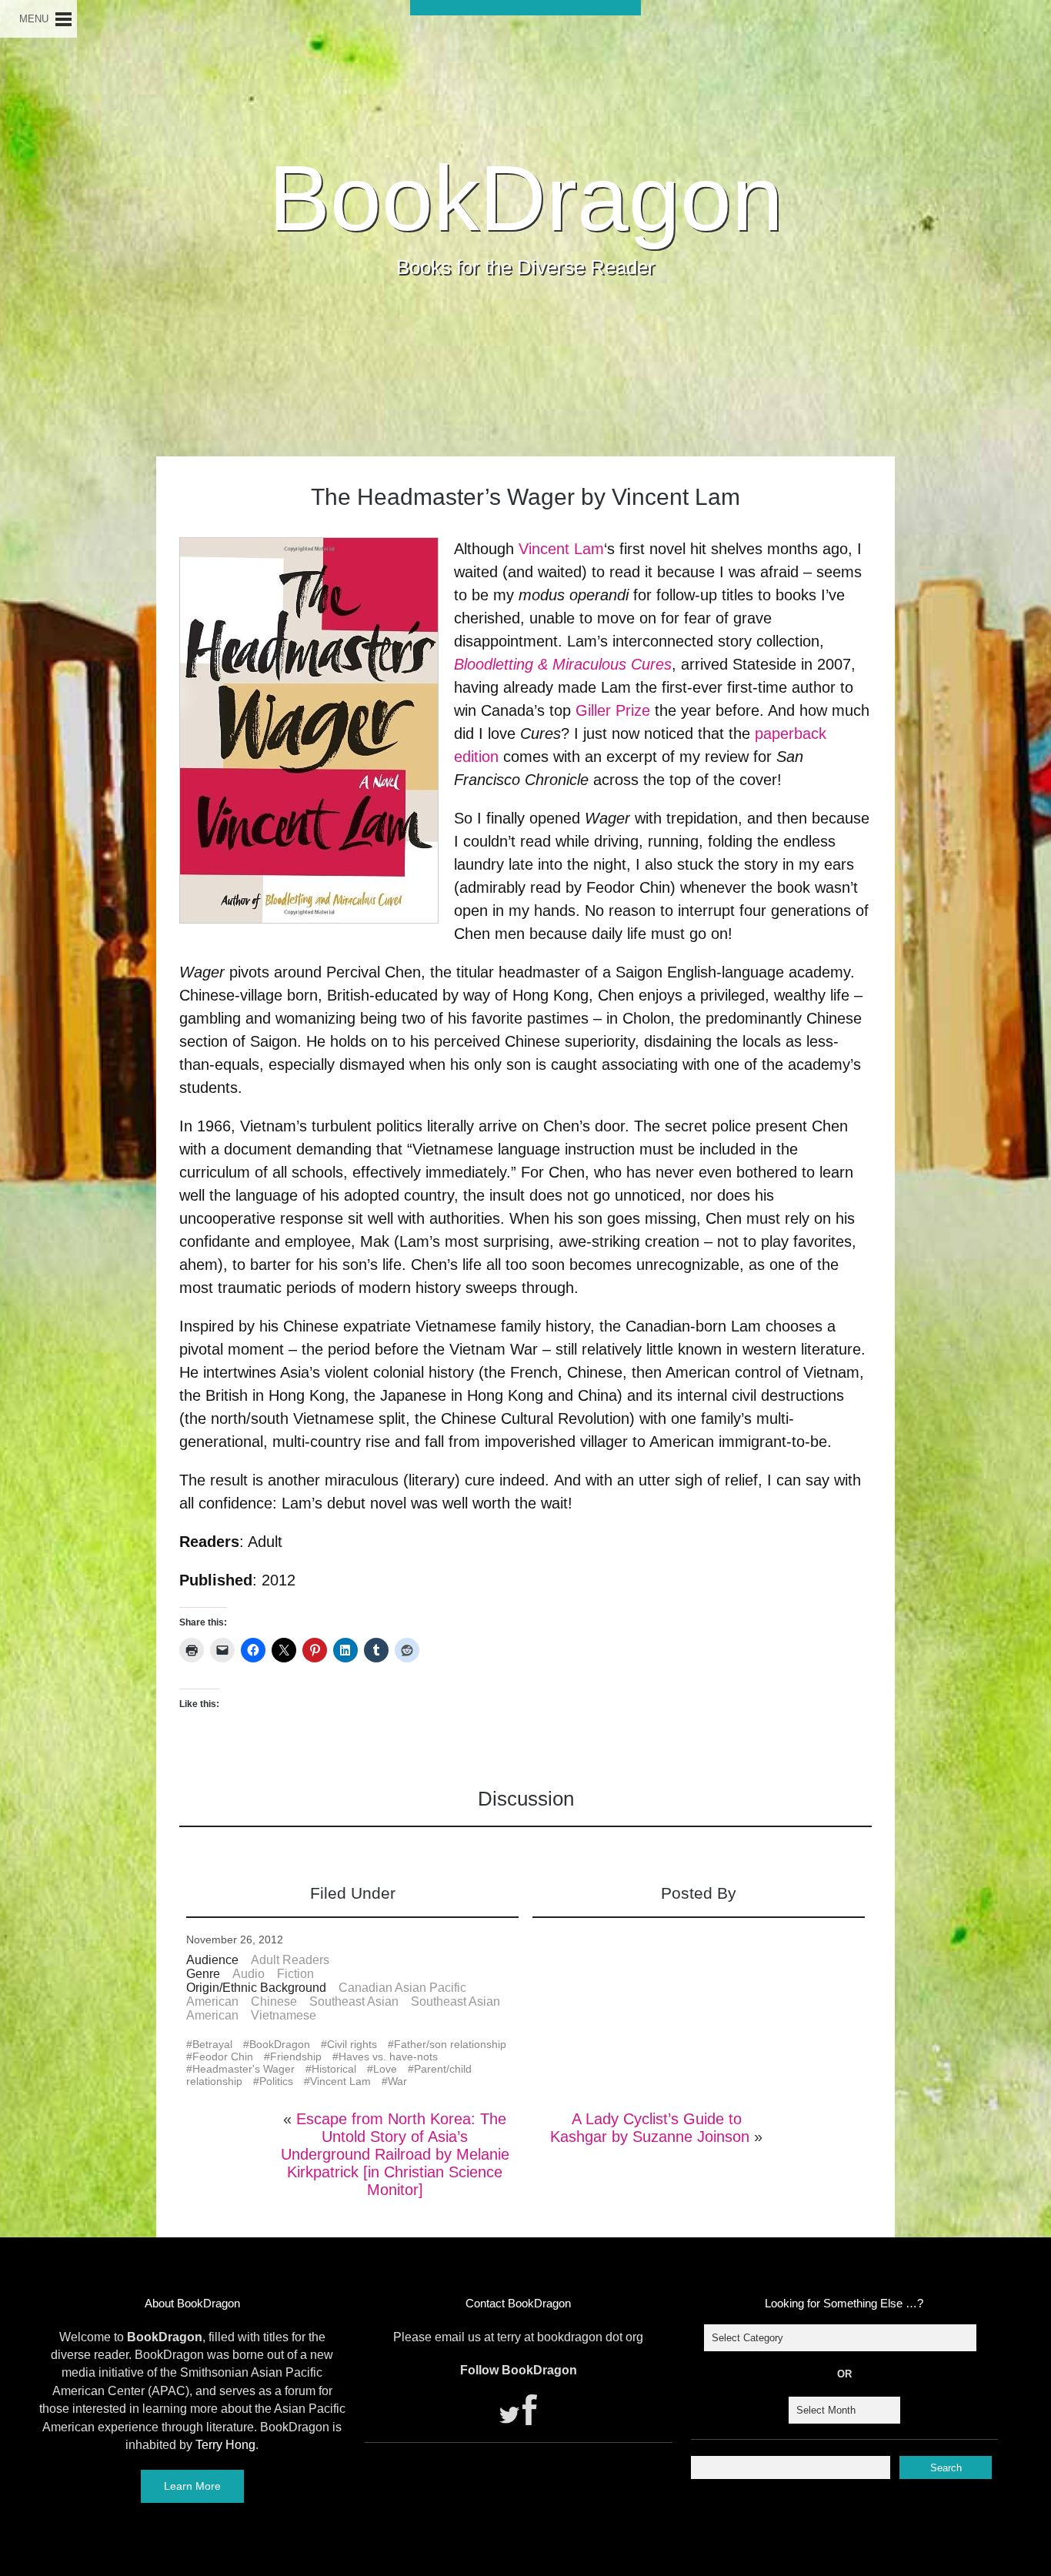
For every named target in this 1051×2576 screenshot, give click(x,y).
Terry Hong (225, 2445)
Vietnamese (284, 2015)
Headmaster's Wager (244, 2069)
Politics (276, 2081)
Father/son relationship (450, 2044)
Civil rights (352, 2044)
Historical (334, 2069)
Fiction (295, 1974)
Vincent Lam (561, 549)
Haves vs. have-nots (388, 2056)
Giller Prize (613, 710)
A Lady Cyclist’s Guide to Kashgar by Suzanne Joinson (650, 2128)
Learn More (192, 2486)
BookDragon (526, 198)
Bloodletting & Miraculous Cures (563, 664)
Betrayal (212, 2044)
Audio (249, 1974)
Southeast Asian (354, 2001)
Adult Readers (290, 1960)
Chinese (274, 2001)
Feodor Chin (223, 2056)
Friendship (296, 2056)
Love (385, 2069)
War (397, 2081)
